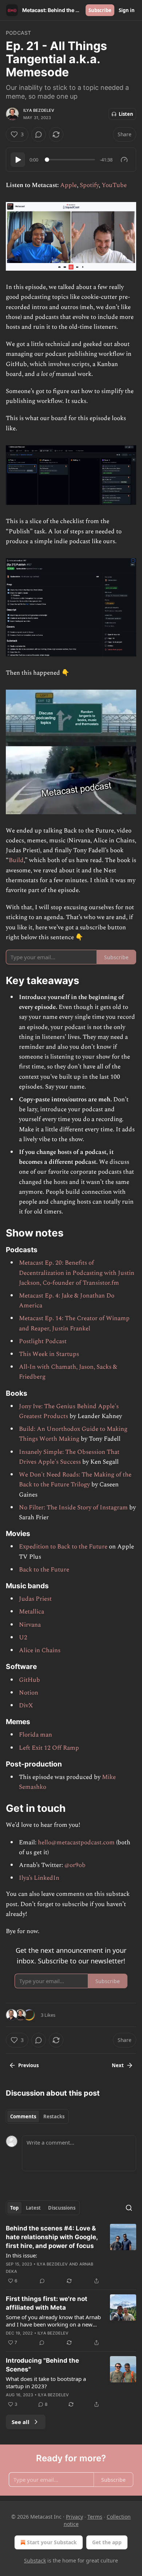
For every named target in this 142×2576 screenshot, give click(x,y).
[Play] (18, 160)
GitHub (29, 1680)
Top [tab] (14, 2208)
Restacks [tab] (54, 2116)
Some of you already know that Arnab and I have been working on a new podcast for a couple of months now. (53, 2321)
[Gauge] (124, 160)
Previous (28, 2065)
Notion (29, 1693)
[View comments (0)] (39, 134)
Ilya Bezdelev (39, 110)
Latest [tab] (33, 2208)
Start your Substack (52, 2542)
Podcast (18, 33)
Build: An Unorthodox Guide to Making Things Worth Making (73, 1434)
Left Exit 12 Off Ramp (49, 1748)
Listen (126, 114)
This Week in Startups (49, 1354)
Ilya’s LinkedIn (39, 1878)
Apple (68, 185)
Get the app (107, 2542)
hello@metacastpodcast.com (76, 1843)
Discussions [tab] (62, 2208)
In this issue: (21, 2255)
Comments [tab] (23, 2116)
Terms (95, 2517)
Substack (35, 2560)
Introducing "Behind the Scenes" (42, 2365)
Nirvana (30, 1625)
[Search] (129, 2208)
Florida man (35, 1735)
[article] (71, 2255)
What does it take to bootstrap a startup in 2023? (46, 2382)
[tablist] (37, 2116)
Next (118, 2065)
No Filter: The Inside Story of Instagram (73, 1508)
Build (16, 860)
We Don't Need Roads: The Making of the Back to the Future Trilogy (75, 1480)
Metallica (31, 1612)
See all (21, 2422)
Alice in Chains (40, 1650)
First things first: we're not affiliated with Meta (47, 2303)
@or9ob (75, 1865)
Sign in (127, 10)
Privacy (74, 2517)
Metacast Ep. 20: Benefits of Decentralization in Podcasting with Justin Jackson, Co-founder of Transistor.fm (77, 1273)
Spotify (89, 185)
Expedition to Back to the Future (63, 1547)
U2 (23, 1638)
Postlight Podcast (43, 1341)
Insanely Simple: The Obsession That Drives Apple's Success (69, 1457)
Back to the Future (44, 1570)
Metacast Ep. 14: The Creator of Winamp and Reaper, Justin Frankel (74, 1323)
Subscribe (100, 10)
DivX (26, 1706)
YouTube (114, 185)
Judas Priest (35, 1599)
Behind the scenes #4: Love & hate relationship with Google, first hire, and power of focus (52, 2237)
